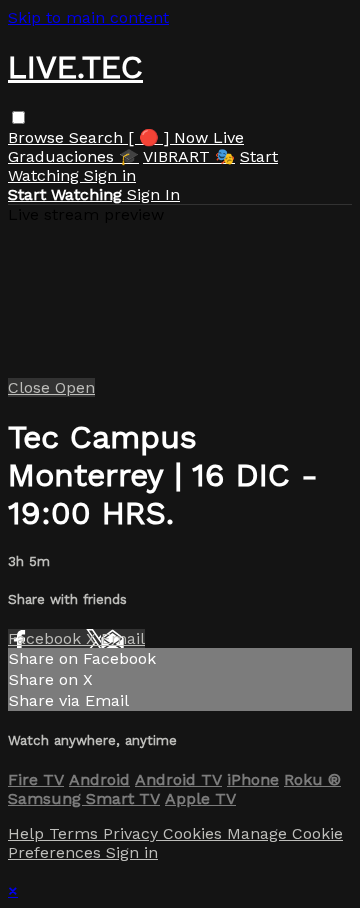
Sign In (153, 194)
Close (31, 387)
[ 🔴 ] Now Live (186, 137)
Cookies (195, 833)
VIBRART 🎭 (189, 156)
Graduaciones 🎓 (73, 156)
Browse (38, 137)
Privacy (133, 833)
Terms (76, 833)
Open (75, 387)
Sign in (110, 175)
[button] (18, 117)
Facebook (47, 638)
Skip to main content (88, 17)
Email (123, 638)
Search (98, 137)
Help (28, 833)
